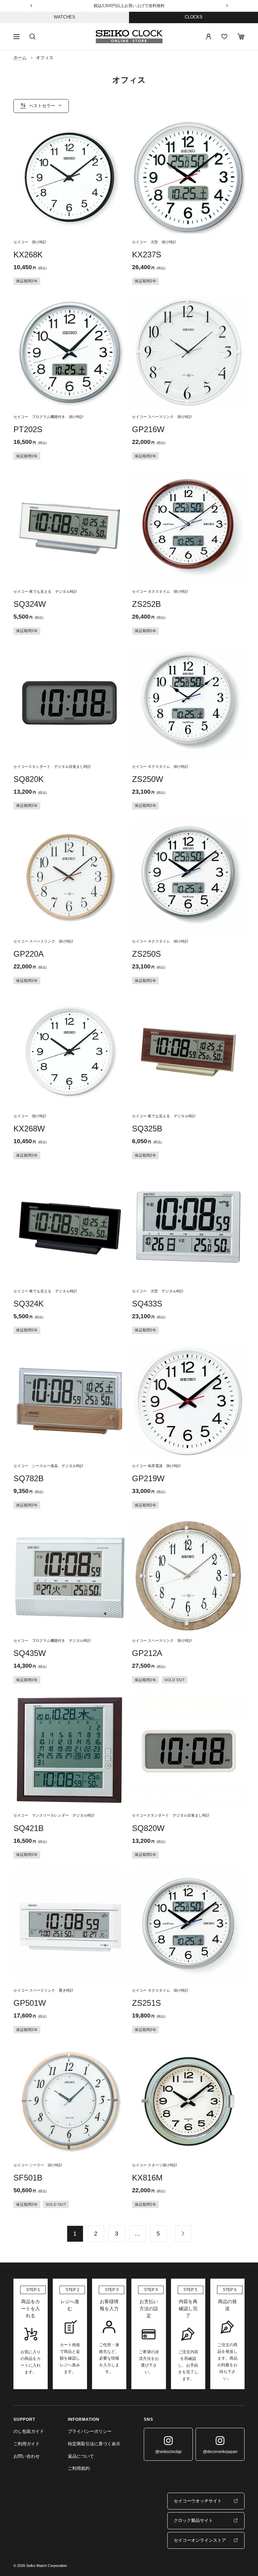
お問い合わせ (27, 2456)
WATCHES (64, 17)
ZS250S (146, 954)
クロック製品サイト (193, 2520)
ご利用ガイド (27, 2444)
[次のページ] (183, 2234)
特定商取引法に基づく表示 (94, 2444)
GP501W (30, 2003)
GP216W (148, 429)
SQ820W (148, 1828)
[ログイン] (209, 37)
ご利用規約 (79, 2468)
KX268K (28, 255)
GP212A (147, 1653)
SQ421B (29, 1828)
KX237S (147, 255)
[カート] (241, 36)
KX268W (29, 1129)
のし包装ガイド (29, 2431)
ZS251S (146, 2003)
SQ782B (29, 1478)
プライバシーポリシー (90, 2431)
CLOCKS (194, 17)
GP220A (29, 954)
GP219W (148, 1478)
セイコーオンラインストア (200, 2540)
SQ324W (30, 604)
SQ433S (147, 1304)
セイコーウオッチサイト (198, 2501)
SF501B (28, 2178)
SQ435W (30, 1653)
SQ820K (29, 779)
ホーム (20, 58)
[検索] (33, 37)
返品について (81, 2456)
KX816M (147, 2178)
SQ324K (29, 1304)
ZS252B (146, 604)
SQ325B (147, 1129)
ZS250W (148, 779)
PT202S (28, 429)
